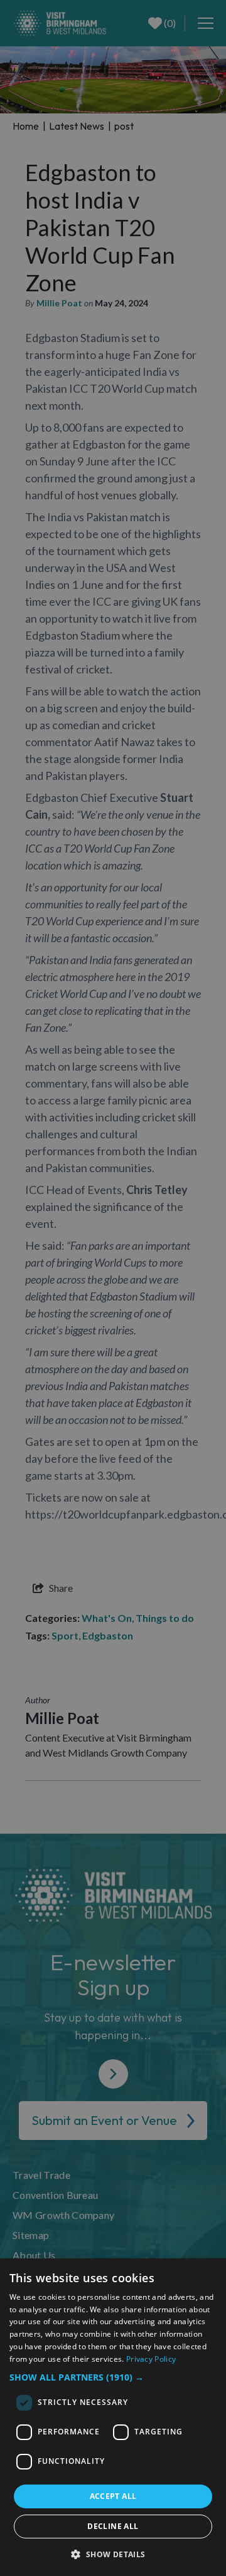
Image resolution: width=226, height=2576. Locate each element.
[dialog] (113, 2417)
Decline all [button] (113, 2526)
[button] (113, 2377)
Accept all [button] (113, 2496)
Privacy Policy (151, 2359)
